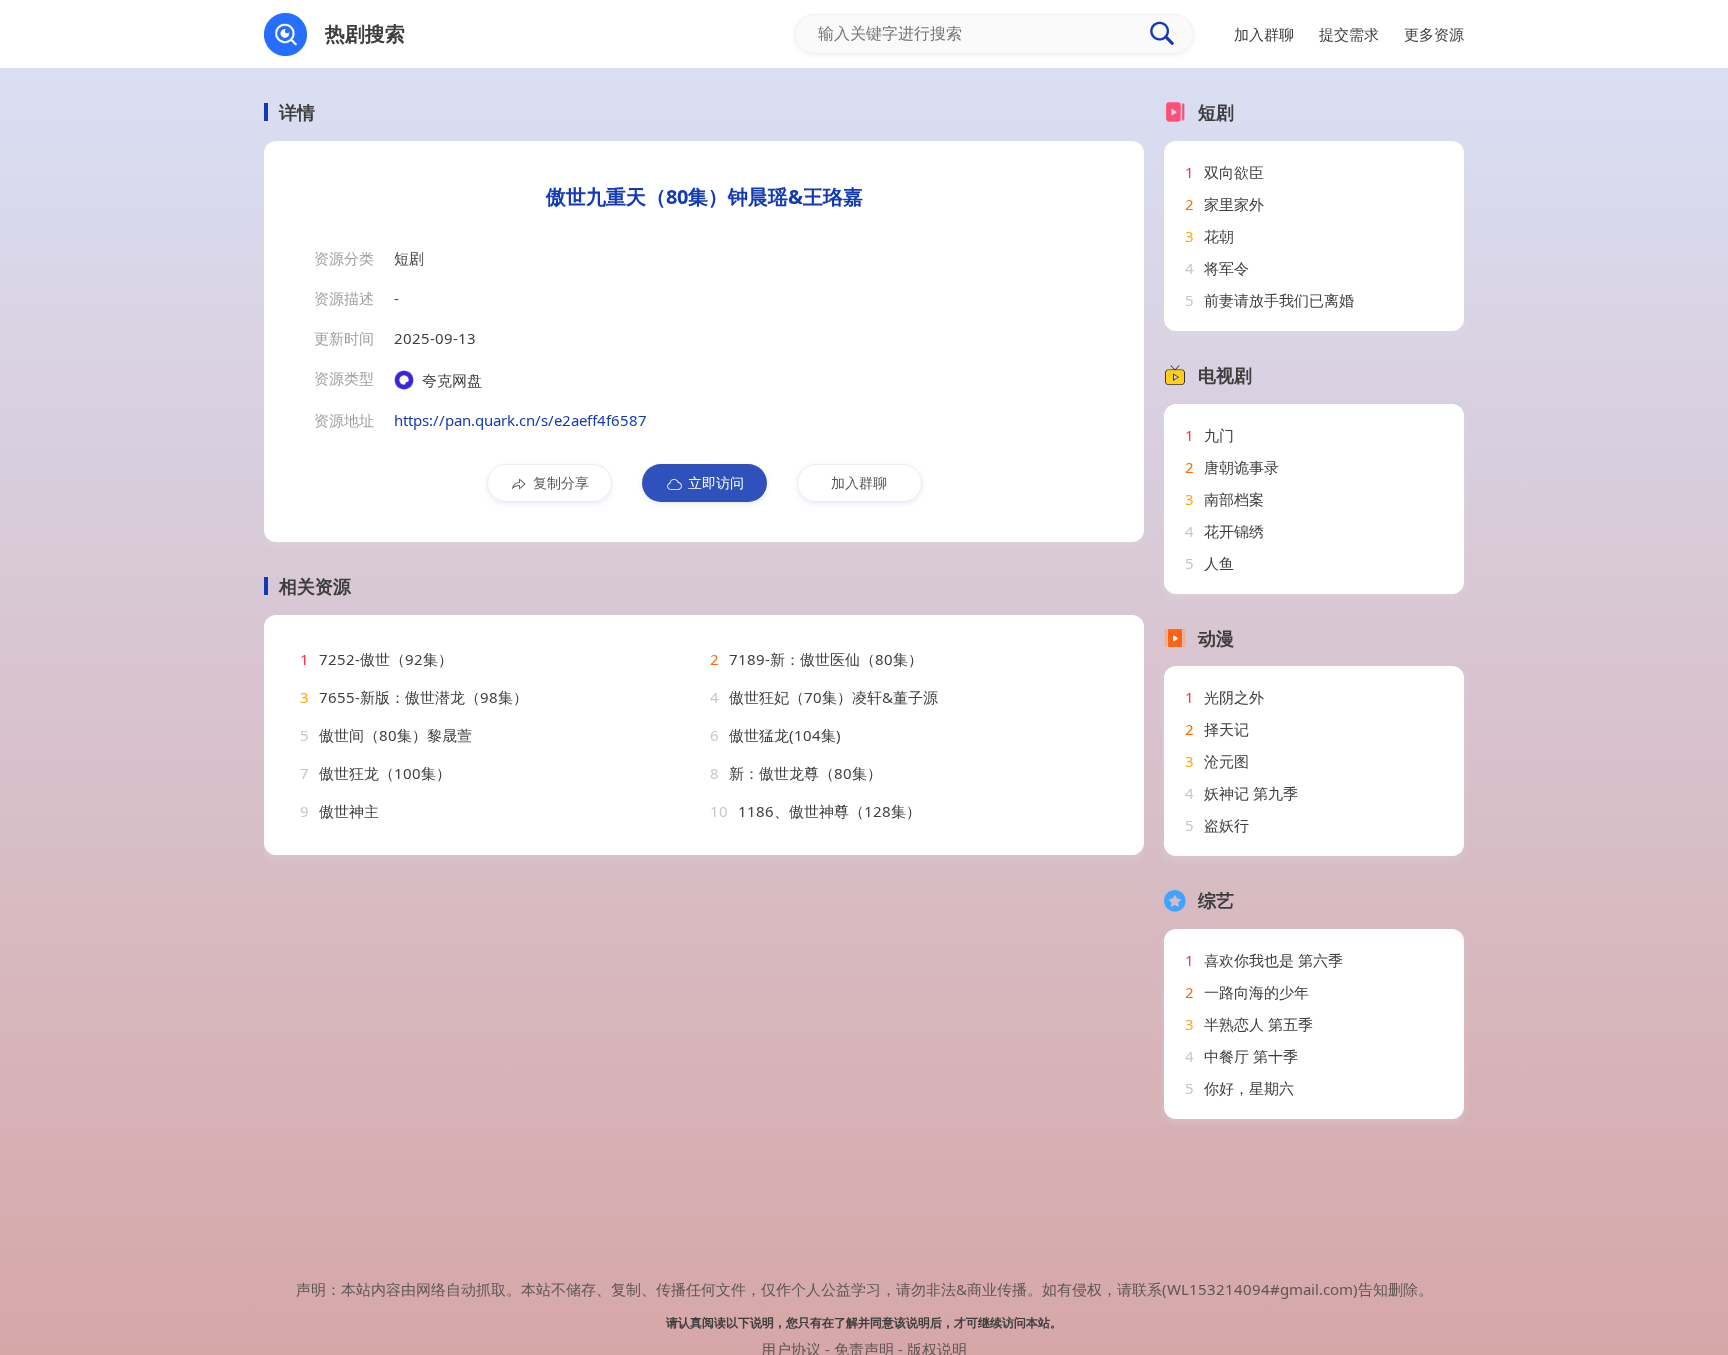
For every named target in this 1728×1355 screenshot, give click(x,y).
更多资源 (1434, 34)
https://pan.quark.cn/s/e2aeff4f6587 (520, 420)
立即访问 (716, 482)
